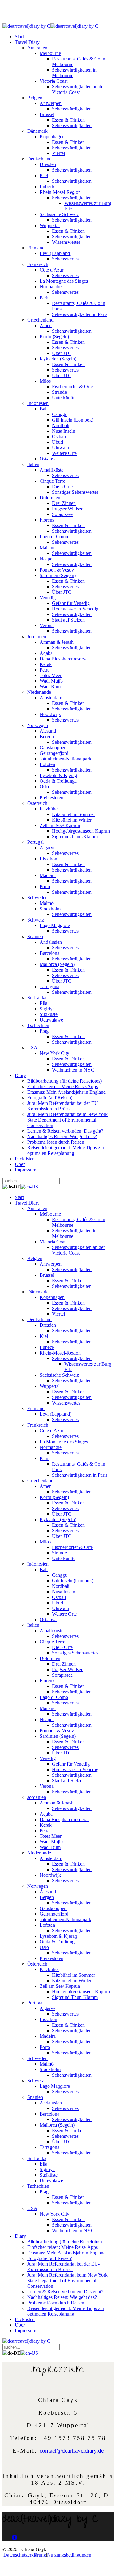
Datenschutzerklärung (25, 2555)
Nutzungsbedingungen (69, 2555)
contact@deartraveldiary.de (72, 2451)
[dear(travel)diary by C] (26, 26)
